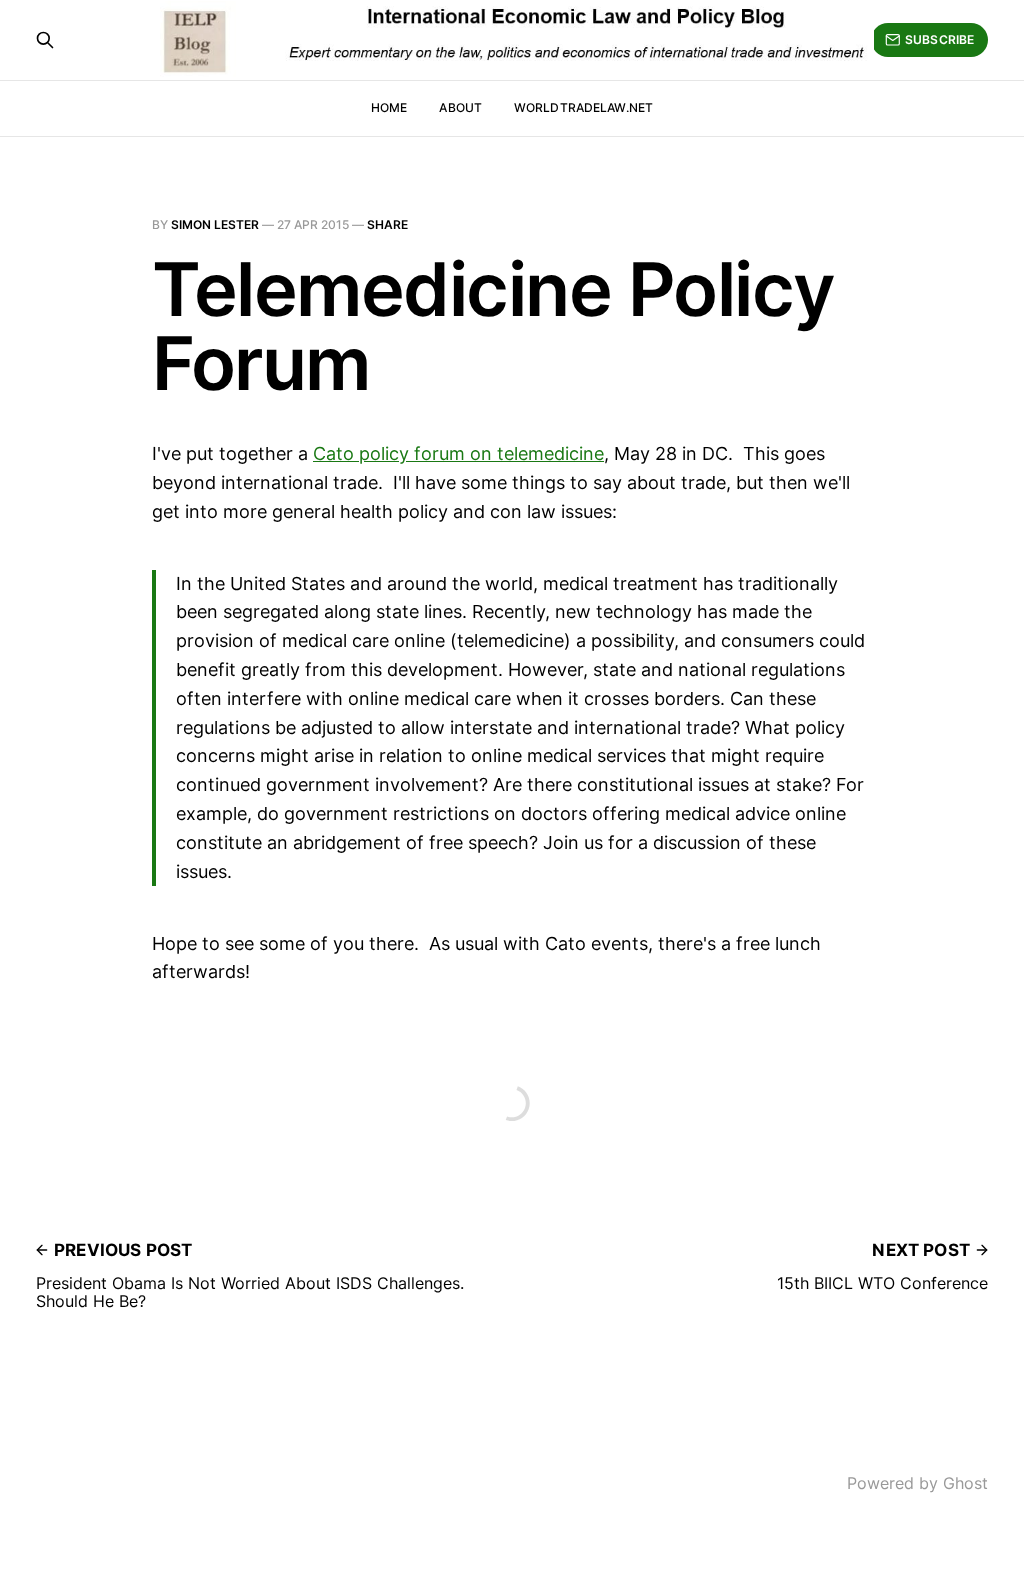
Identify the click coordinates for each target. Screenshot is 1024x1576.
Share (387, 224)
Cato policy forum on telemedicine (458, 453)
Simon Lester (215, 224)
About (460, 107)
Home (389, 107)
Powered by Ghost (917, 1483)
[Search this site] (45, 40)
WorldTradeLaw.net (583, 107)
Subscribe (939, 39)
